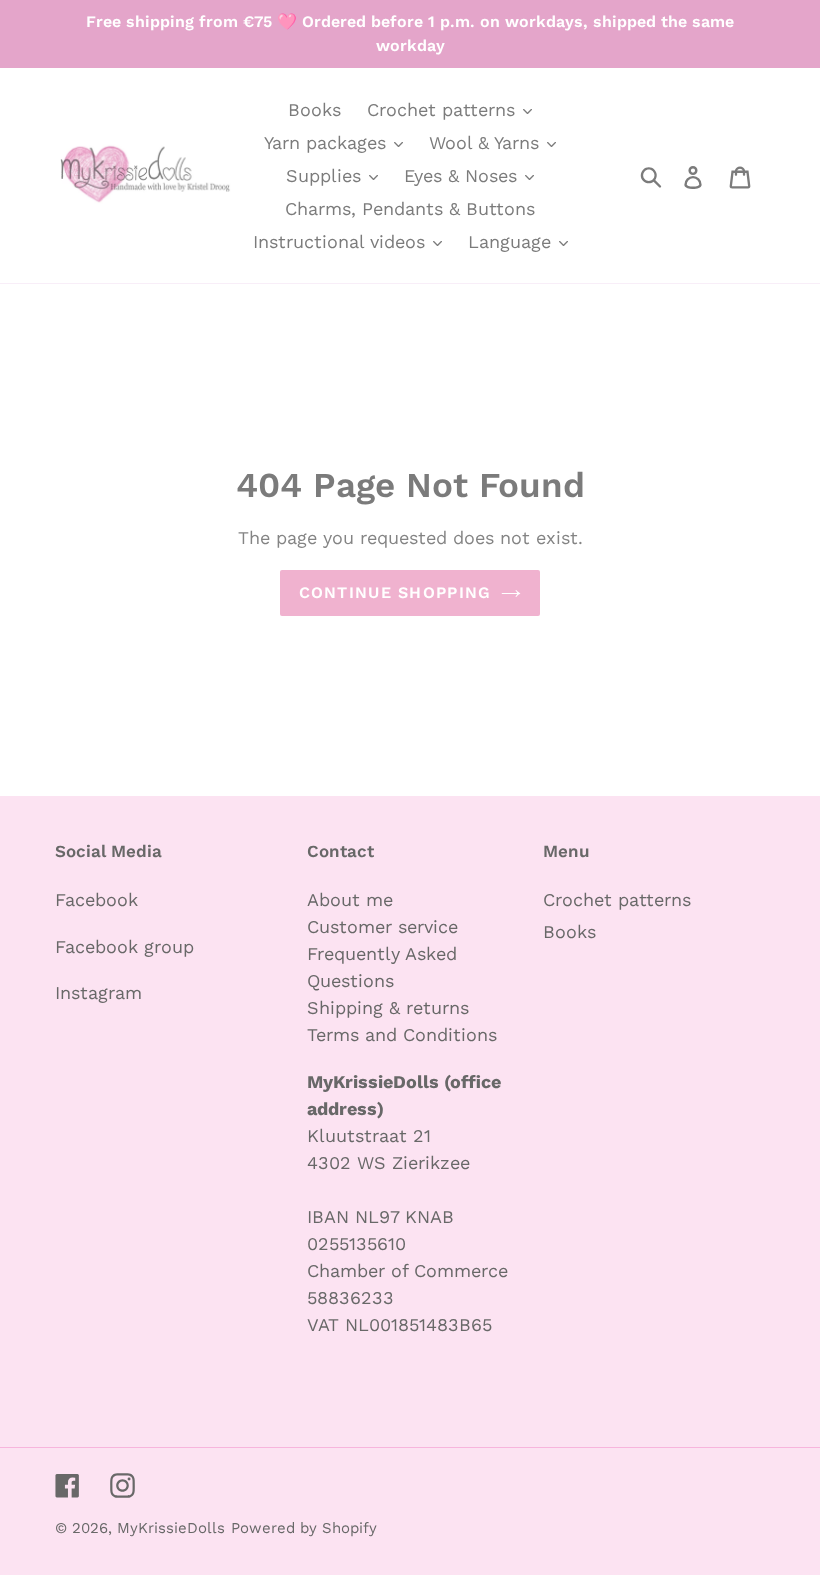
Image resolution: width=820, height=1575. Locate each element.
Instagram (98, 992)
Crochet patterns (617, 899)
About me (350, 899)
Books (569, 931)
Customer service (382, 926)
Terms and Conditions (402, 1034)
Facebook (96, 899)
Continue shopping (395, 592)
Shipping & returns (388, 1007)
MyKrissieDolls (171, 1528)
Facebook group (124, 946)
